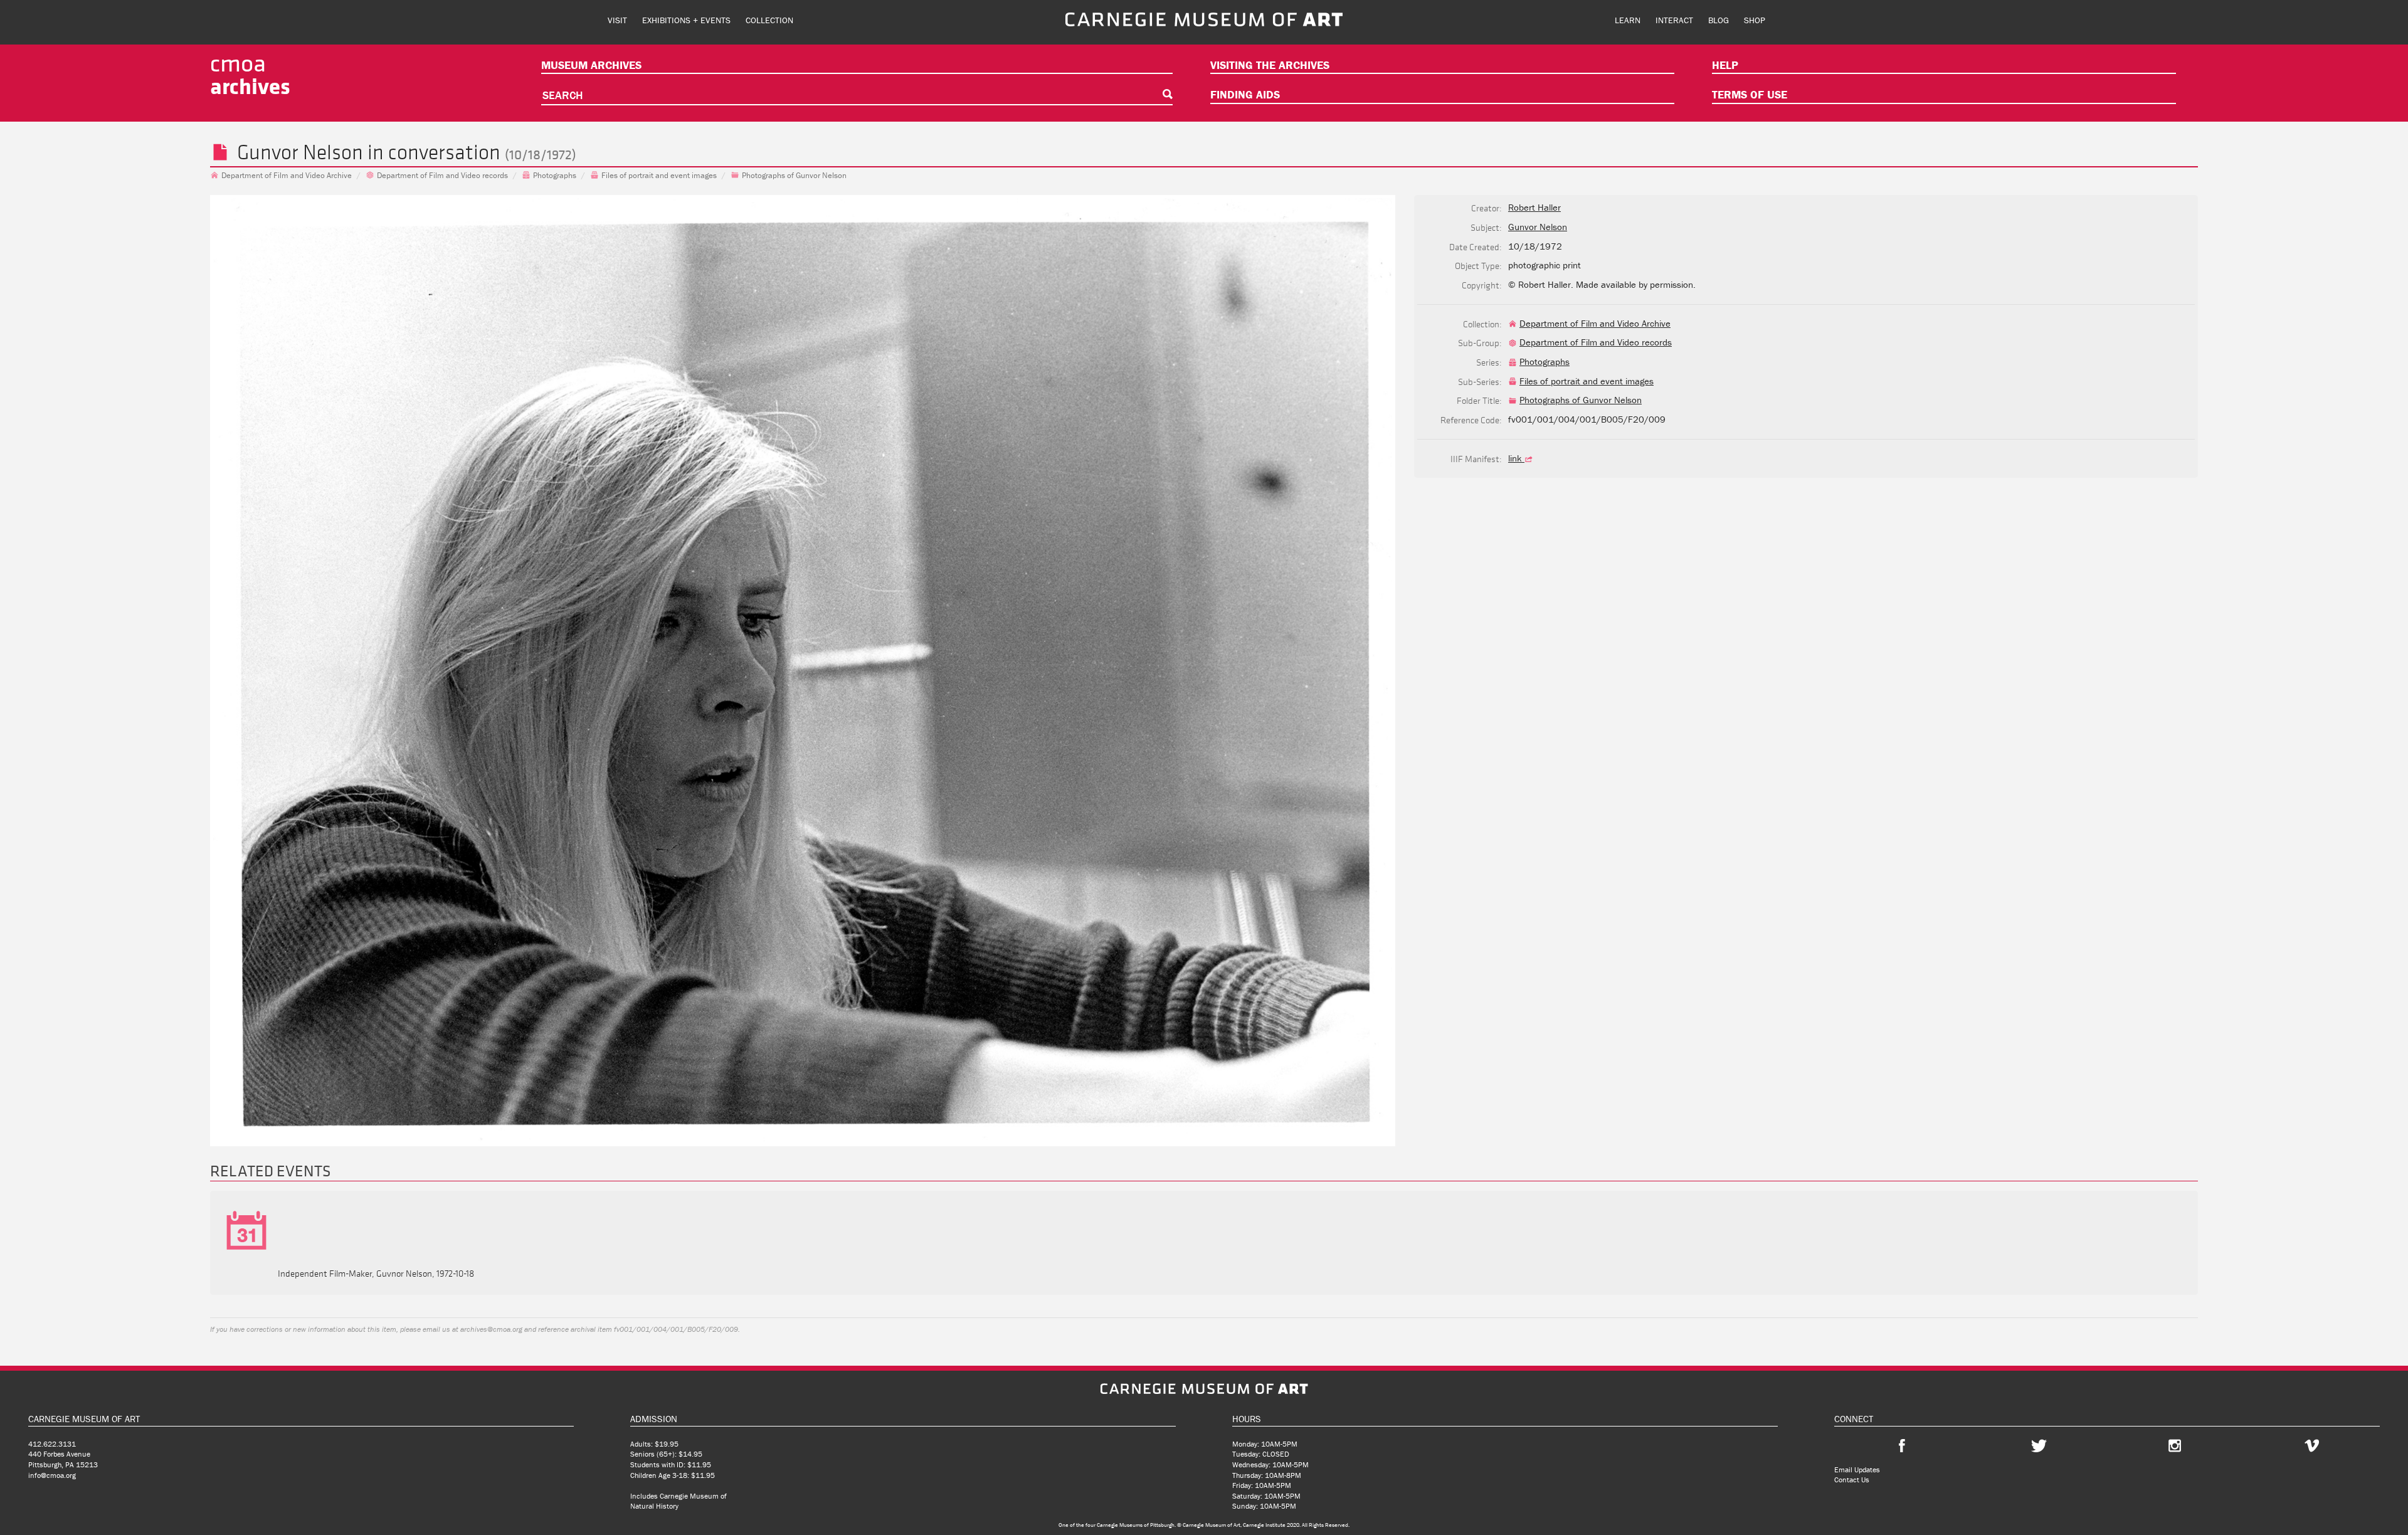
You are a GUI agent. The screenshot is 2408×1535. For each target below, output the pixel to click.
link (1516, 458)
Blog (1719, 20)
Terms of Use (1750, 94)
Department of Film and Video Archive (287, 175)
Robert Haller (1534, 207)
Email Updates (1857, 1469)
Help (1725, 65)
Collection (769, 20)
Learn (1628, 20)
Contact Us (1852, 1480)
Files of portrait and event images (659, 175)
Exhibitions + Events (686, 20)
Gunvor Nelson (300, 152)
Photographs (555, 175)
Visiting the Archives (1270, 65)
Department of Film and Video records (442, 175)
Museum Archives (591, 65)
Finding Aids (1245, 94)
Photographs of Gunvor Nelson (794, 175)
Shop (1755, 20)
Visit (617, 20)
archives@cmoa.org (491, 1329)
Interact (1674, 20)
